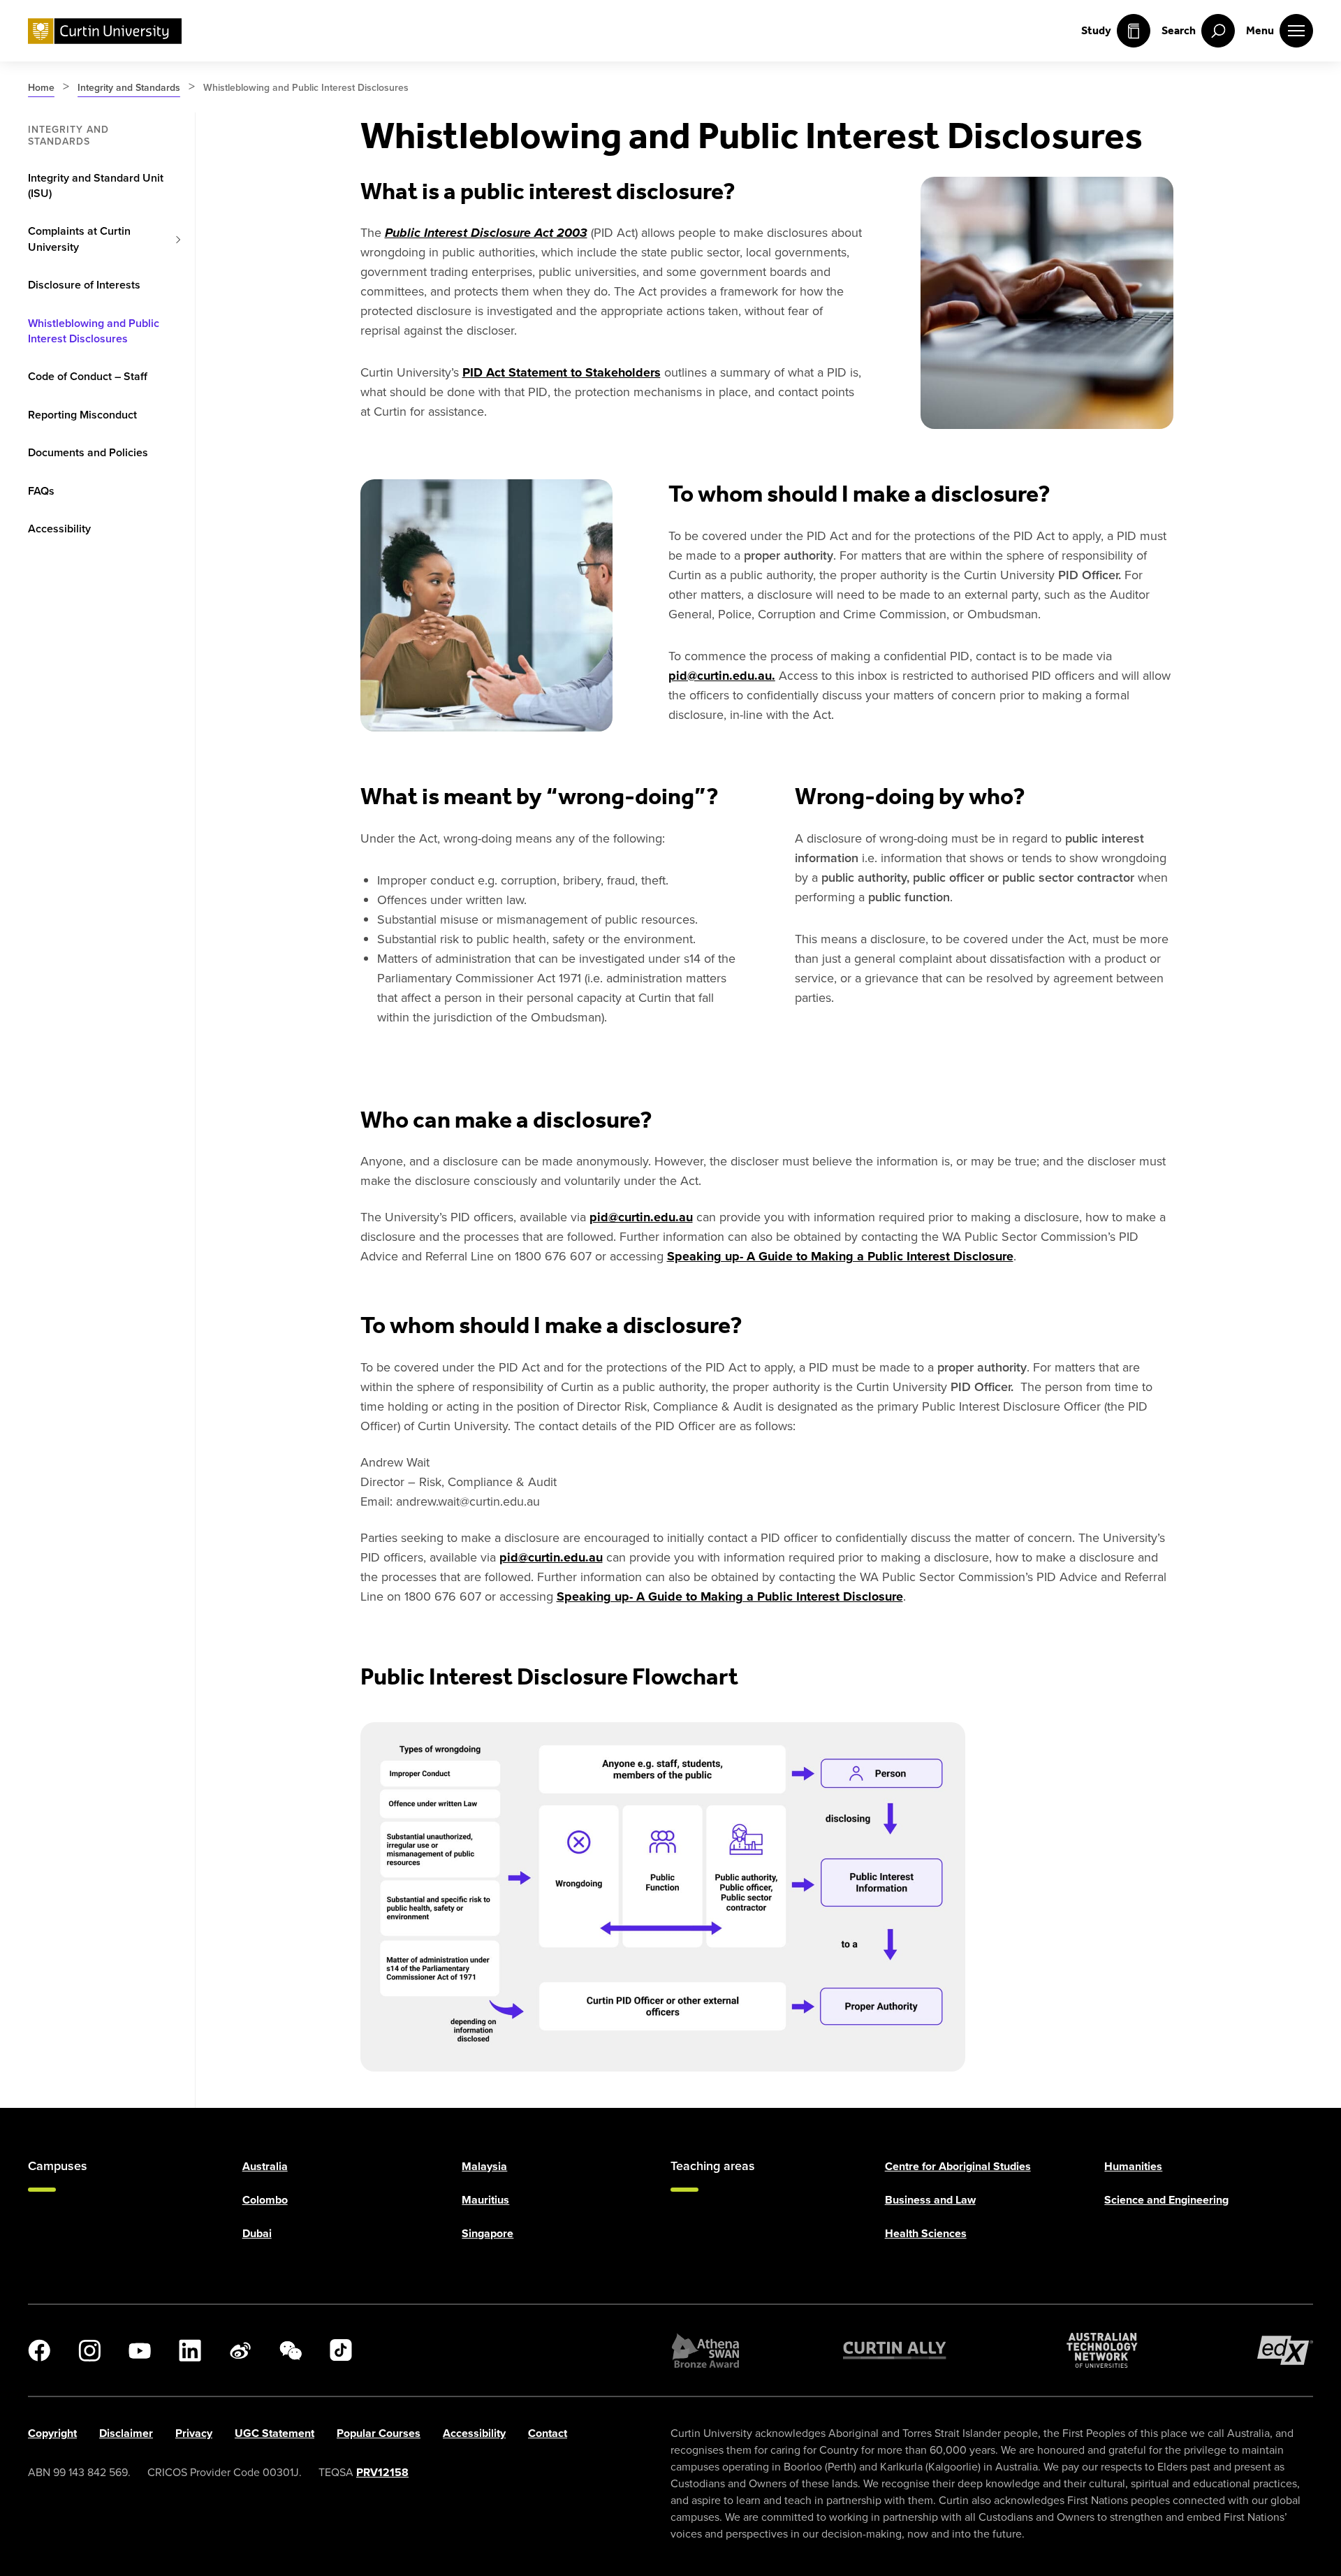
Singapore (488, 2233)
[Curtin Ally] (895, 2350)
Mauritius (485, 2200)
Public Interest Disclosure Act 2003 (486, 233)
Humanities (1133, 2166)
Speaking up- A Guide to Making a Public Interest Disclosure (840, 1256)
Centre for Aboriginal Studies (958, 2166)
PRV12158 (382, 2472)
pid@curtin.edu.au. (722, 676)
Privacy (194, 2433)
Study (1096, 30)
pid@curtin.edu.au (641, 1217)
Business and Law (930, 2200)
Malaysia (484, 2166)
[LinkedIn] (190, 2350)
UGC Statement (274, 2433)
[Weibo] (240, 2350)
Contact (548, 2433)
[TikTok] (341, 2350)
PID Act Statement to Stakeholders (562, 372)
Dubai (257, 2233)
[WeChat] (291, 2350)
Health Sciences (926, 2233)
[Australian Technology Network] (1102, 2350)
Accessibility (474, 2433)
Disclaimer (126, 2433)
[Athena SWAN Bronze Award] (705, 2350)
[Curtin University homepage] (105, 31)
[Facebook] (39, 2350)
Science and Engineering (1166, 2200)
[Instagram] (89, 2350)
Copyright (52, 2433)
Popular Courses (379, 2433)
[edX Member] (1285, 2350)
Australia (265, 2166)
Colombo (265, 2200)
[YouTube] (140, 2350)
